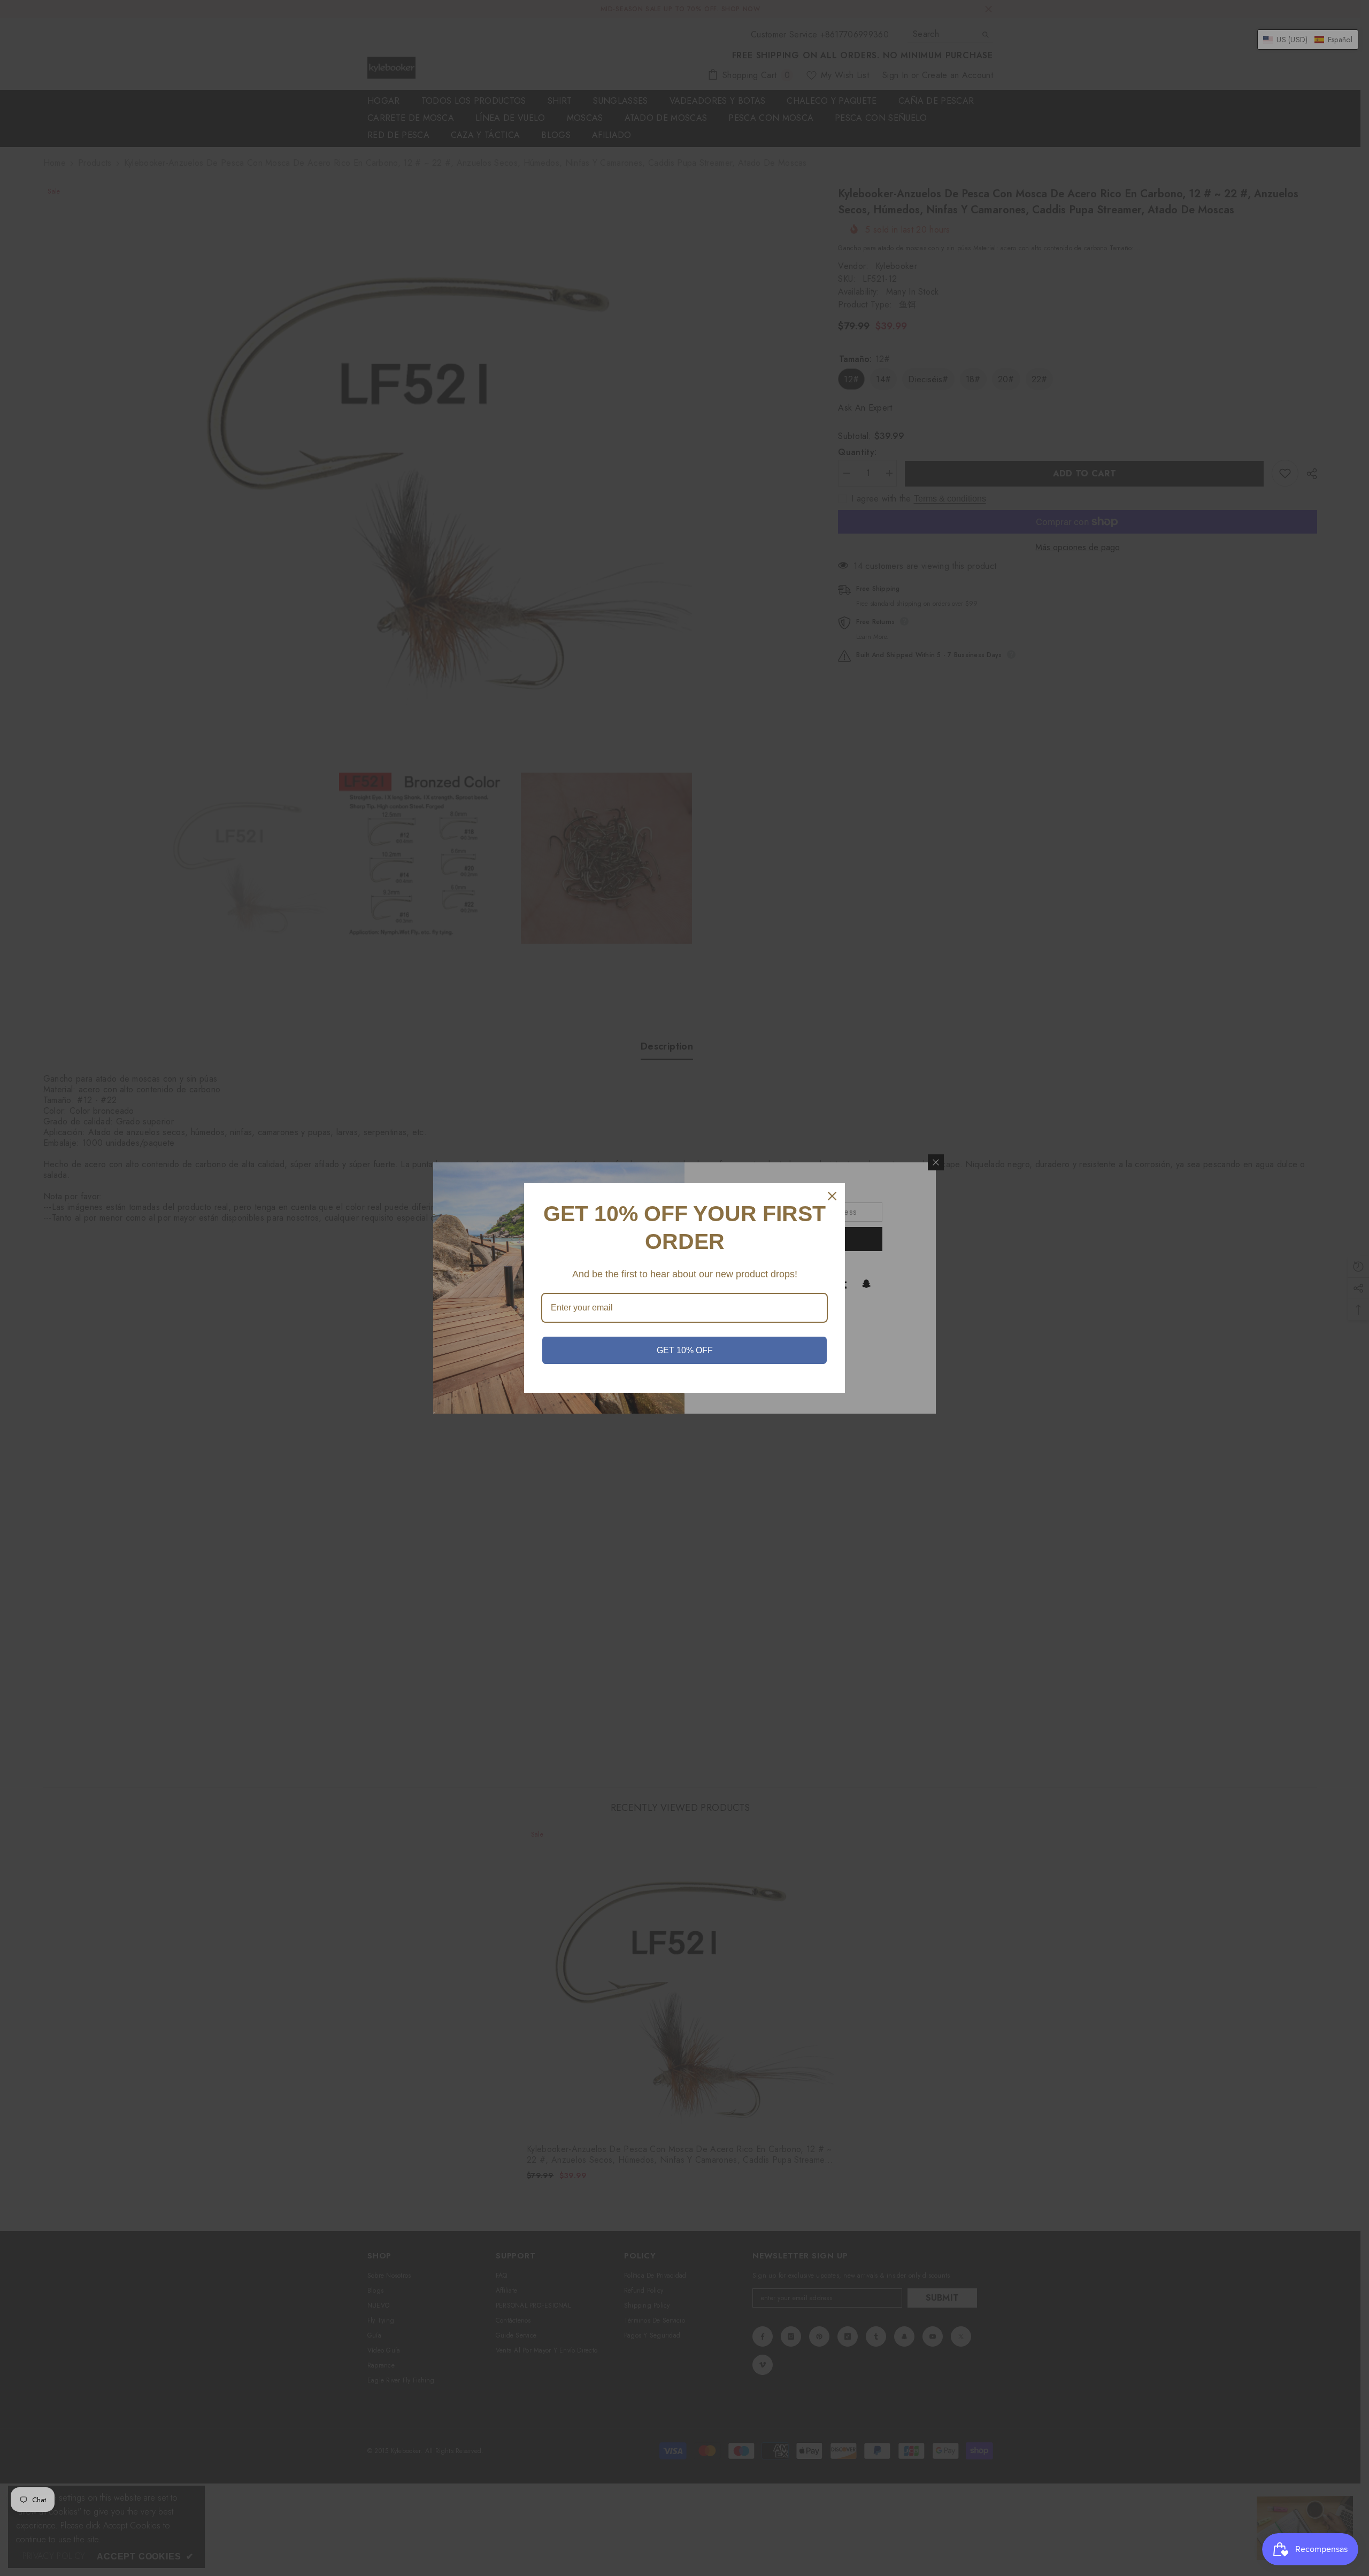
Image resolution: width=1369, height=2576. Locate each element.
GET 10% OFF (685, 1350)
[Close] (832, 1196)
